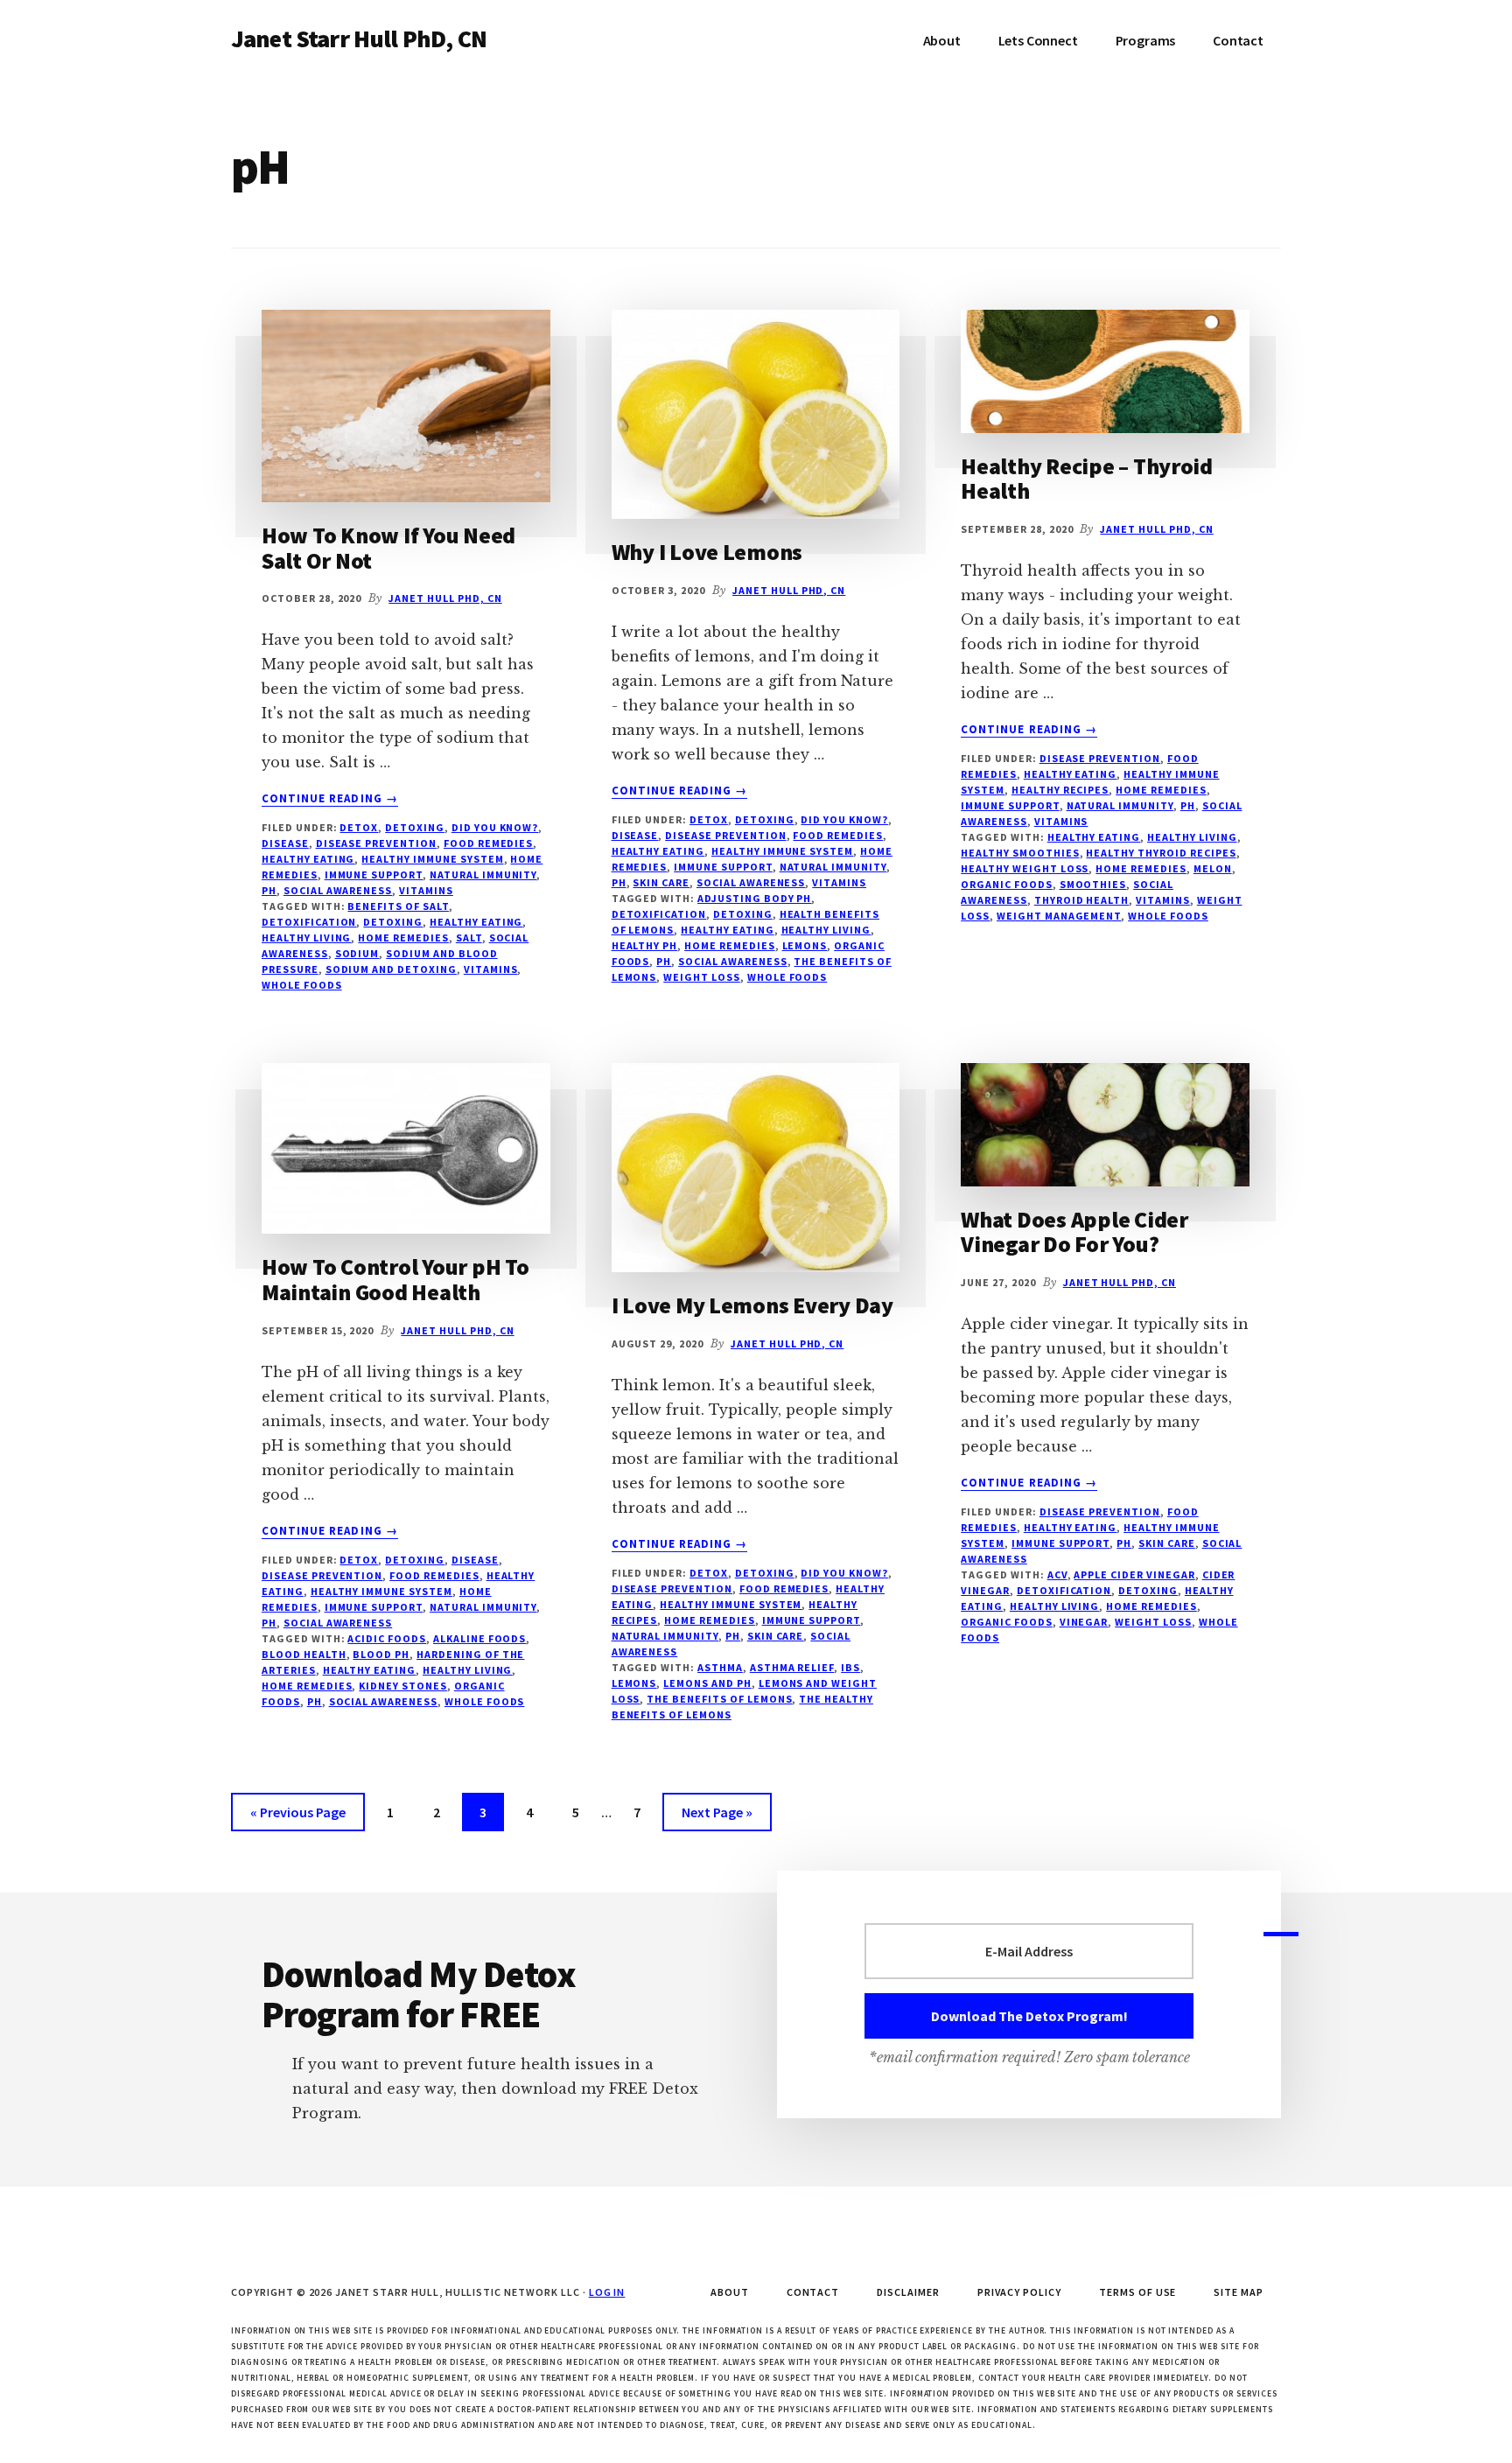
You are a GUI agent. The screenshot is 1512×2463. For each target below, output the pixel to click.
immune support (374, 875)
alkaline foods (479, 1638)
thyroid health (1081, 900)
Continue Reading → (330, 799)
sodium (357, 953)
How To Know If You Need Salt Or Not (388, 548)
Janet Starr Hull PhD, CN (359, 38)
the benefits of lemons (719, 1699)
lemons (805, 945)
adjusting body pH (754, 898)
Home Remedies (1161, 790)
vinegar (1084, 1622)
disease (285, 843)
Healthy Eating (308, 859)
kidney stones (402, 1686)
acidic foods (387, 1638)
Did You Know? (495, 827)
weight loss (702, 977)
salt (469, 938)
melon (1213, 868)
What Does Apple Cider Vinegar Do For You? (1074, 1232)
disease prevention (376, 843)
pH (269, 890)
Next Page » (717, 1817)
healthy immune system (432, 859)
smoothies (1093, 884)
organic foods (1006, 884)
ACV (1057, 1574)
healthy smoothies (1020, 853)
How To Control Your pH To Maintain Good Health (395, 1279)
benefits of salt (398, 906)
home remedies (403, 938)
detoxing (393, 922)
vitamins (426, 890)
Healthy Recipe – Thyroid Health (1087, 479)
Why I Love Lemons (707, 552)
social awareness (338, 890)
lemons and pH (707, 1683)
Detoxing (415, 827)
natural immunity (483, 875)
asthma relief (792, 1667)
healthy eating (476, 922)
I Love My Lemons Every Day (752, 1305)
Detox (359, 827)
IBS (850, 1667)
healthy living (306, 938)
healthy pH (645, 945)
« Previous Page (298, 1817)
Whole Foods (302, 985)
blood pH (381, 1654)
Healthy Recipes (1060, 790)
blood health (304, 1654)
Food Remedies (488, 843)
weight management (1059, 916)
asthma (720, 1667)
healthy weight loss (1025, 868)
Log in (607, 2292)
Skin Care (661, 882)
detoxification (309, 922)
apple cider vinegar (1134, 1574)
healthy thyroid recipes (1161, 853)
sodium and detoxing (391, 969)
